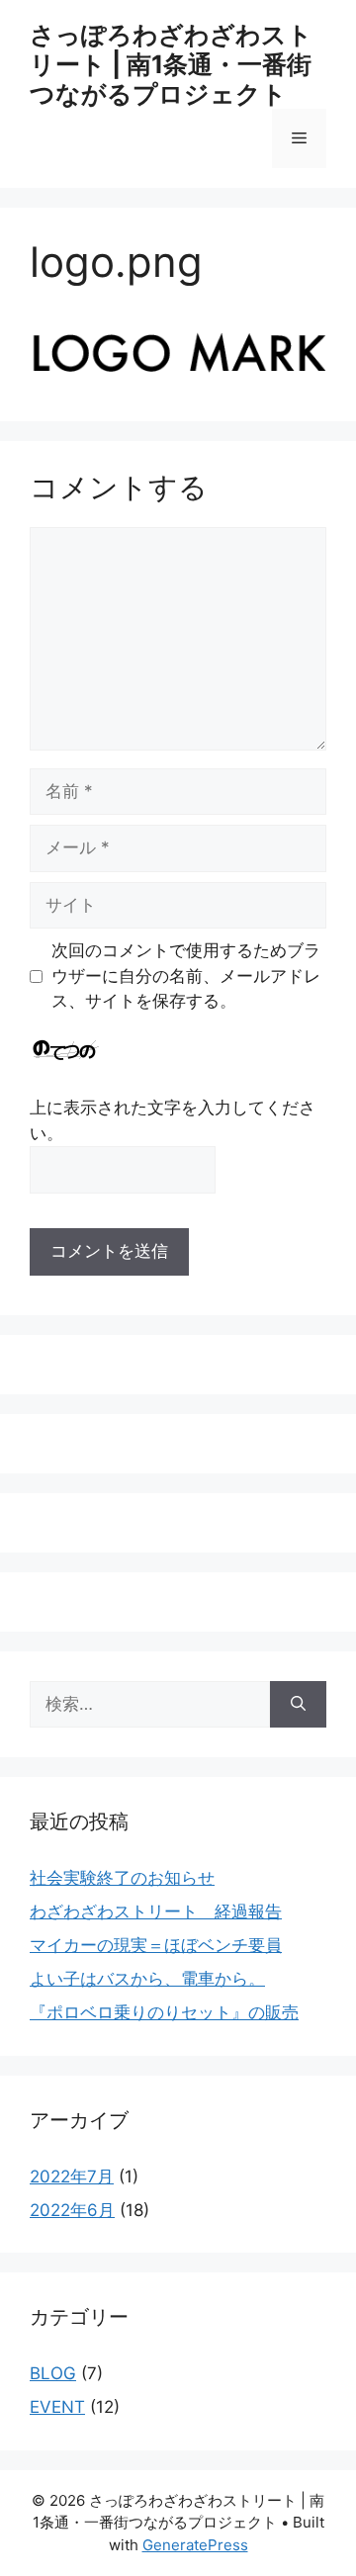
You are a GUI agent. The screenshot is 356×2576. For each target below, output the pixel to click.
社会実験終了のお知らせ (122, 1878)
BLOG (53, 2373)
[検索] (298, 1705)
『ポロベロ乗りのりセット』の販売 (164, 2012)
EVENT (57, 2407)
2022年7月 (72, 2176)
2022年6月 (72, 2210)
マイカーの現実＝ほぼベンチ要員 (156, 1945)
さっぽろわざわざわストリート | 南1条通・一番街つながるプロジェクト (171, 64)
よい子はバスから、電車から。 (147, 1979)
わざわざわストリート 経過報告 (156, 1911)
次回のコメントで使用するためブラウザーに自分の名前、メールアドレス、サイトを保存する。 (186, 976)
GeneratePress (195, 2545)
